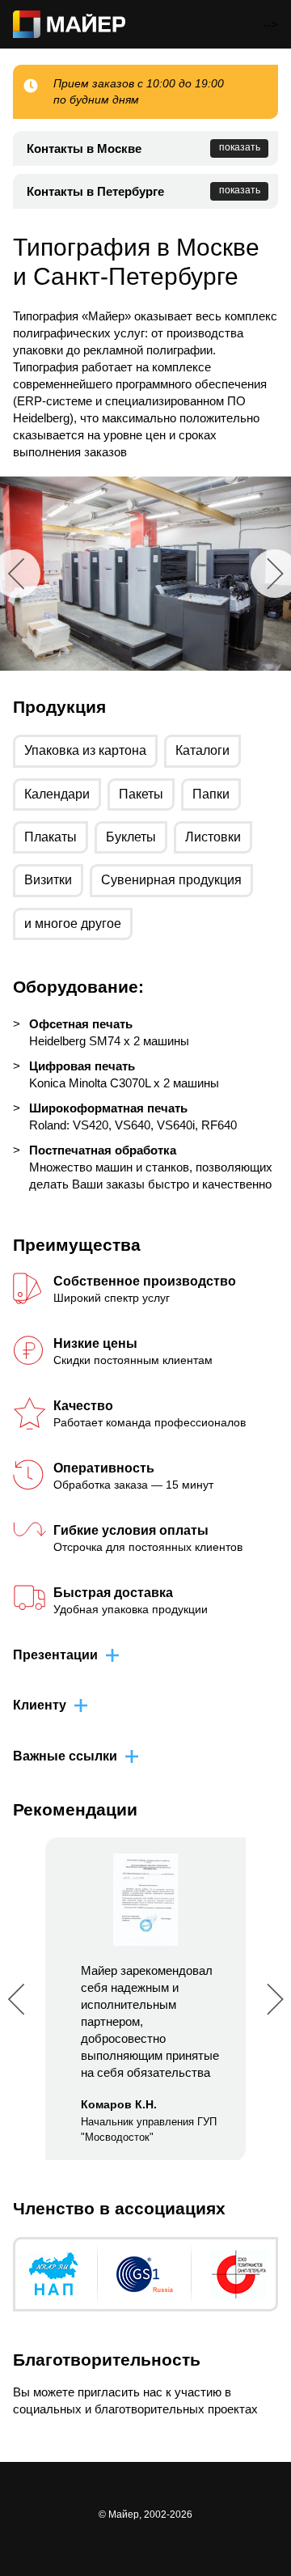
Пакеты (141, 794)
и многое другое (73, 924)
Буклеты (131, 837)
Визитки (48, 880)
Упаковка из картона (85, 750)
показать (240, 147)
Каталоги (202, 750)
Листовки (213, 837)
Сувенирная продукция (171, 880)
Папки (211, 794)
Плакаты (51, 837)
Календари (57, 794)
